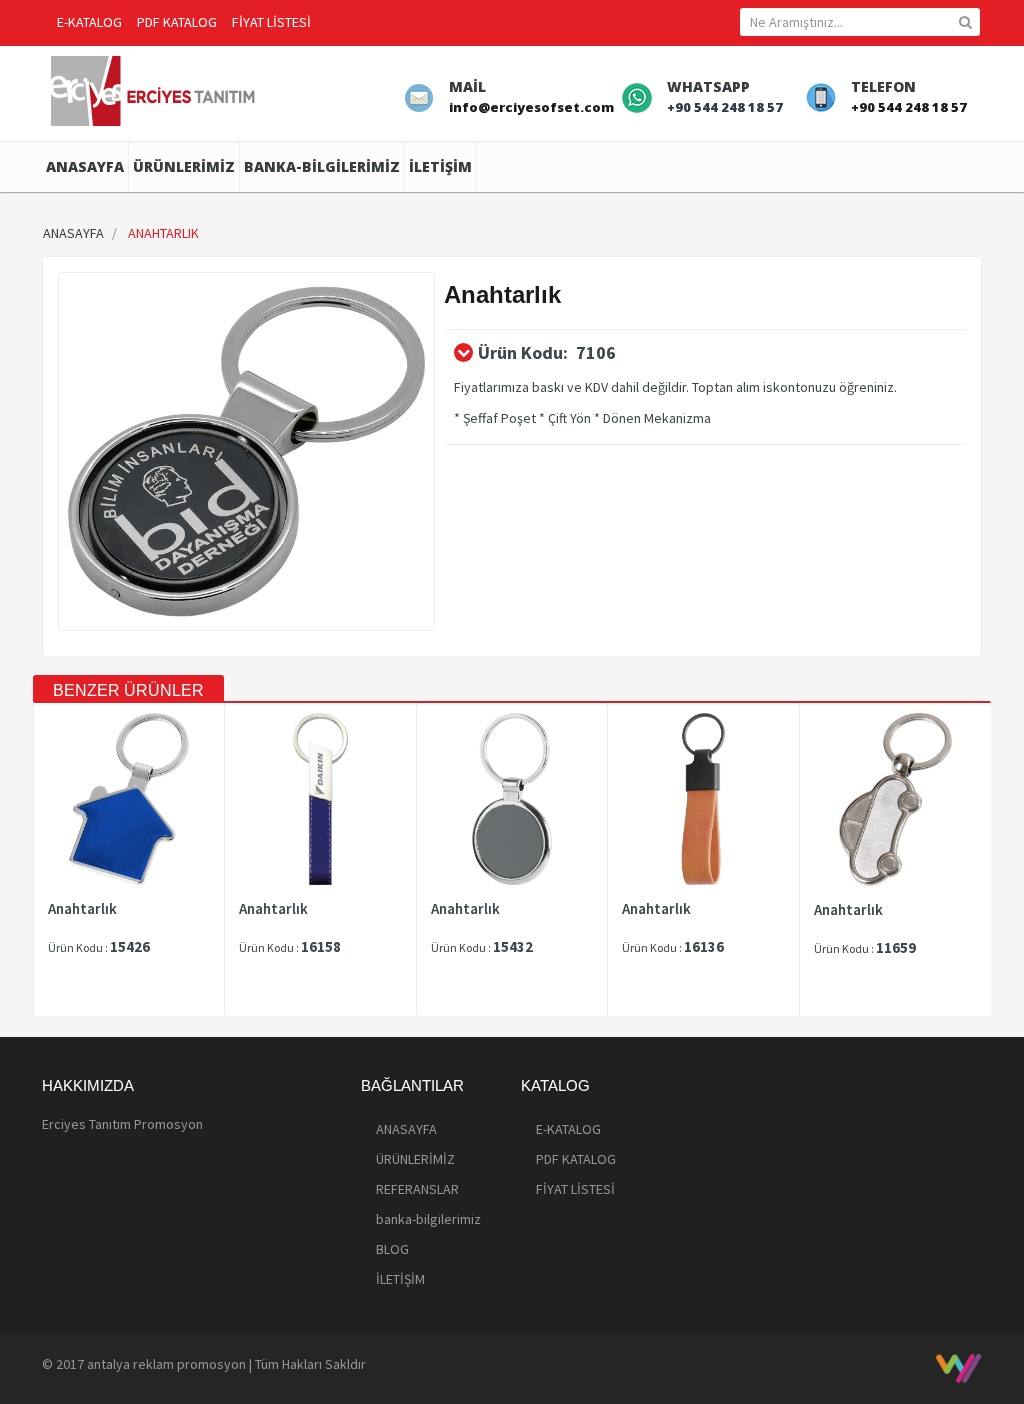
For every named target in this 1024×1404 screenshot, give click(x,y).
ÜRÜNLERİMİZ (184, 166)
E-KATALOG (89, 22)
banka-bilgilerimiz (322, 166)
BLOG (392, 1249)
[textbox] (860, 22)
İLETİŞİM (440, 166)
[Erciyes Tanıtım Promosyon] (155, 89)
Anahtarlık (82, 909)
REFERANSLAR (417, 1189)
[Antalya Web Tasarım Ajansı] (958, 1368)
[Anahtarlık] (246, 451)
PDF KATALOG (177, 22)
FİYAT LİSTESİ (271, 22)
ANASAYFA (85, 166)
